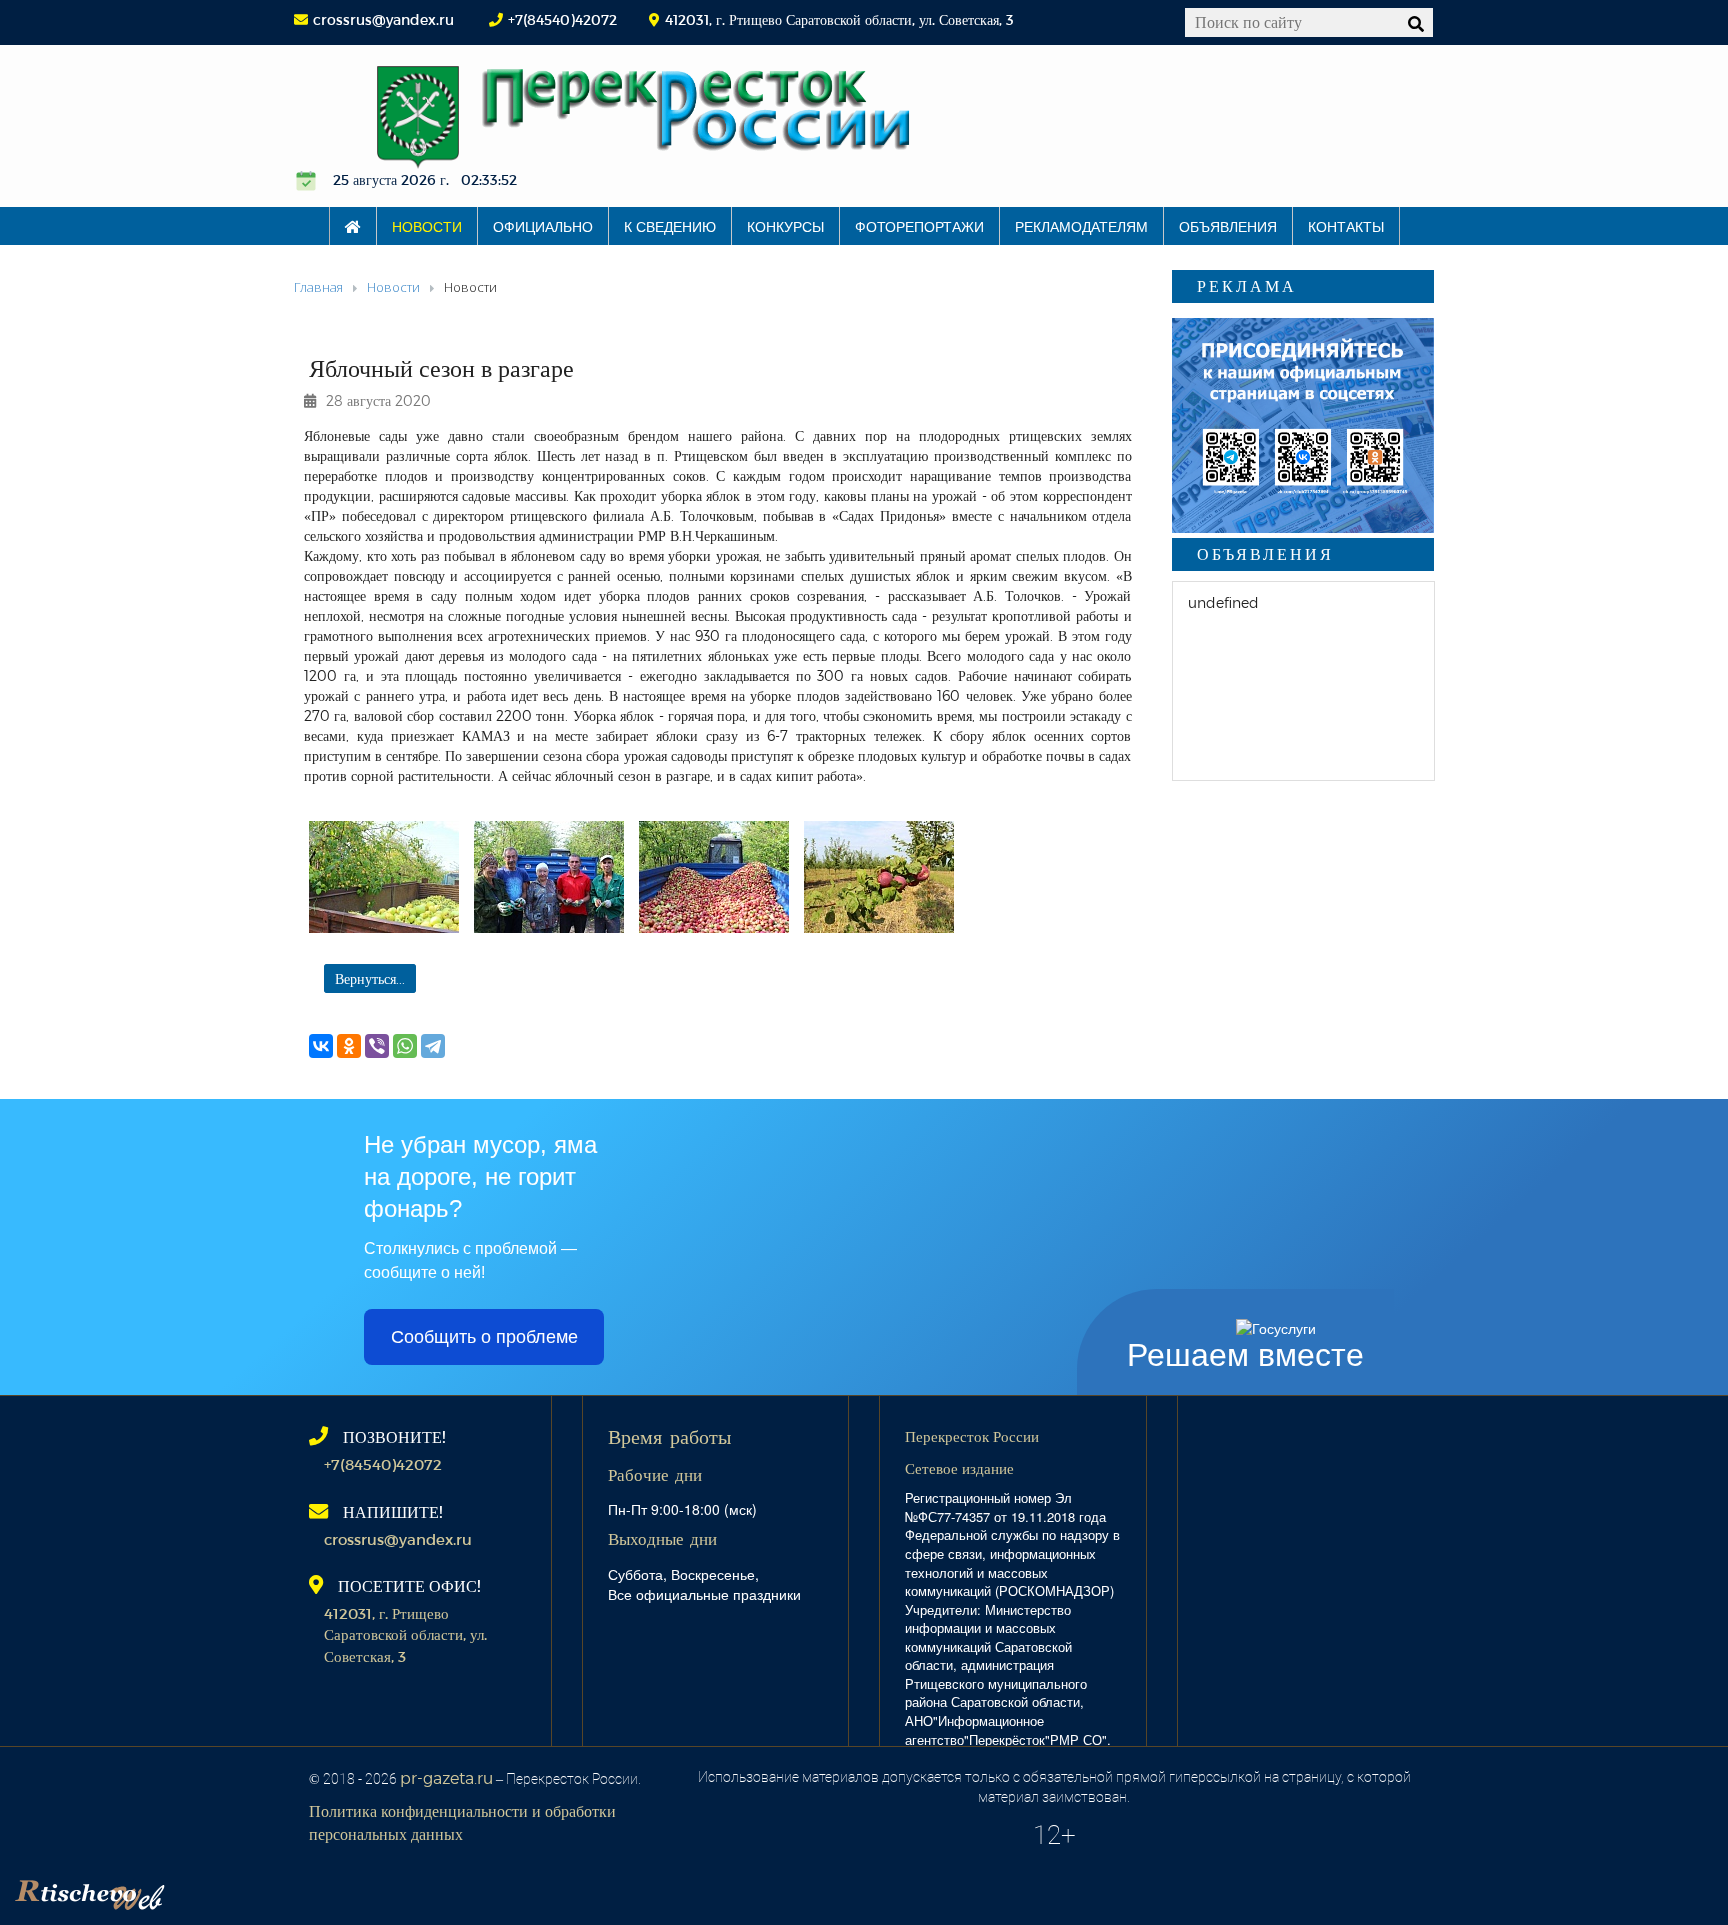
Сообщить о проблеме (484, 1337)
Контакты (1346, 226)
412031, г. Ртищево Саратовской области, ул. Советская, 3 (405, 1634)
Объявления (1228, 226)
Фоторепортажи (919, 226)
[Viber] (377, 1046)
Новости (427, 226)
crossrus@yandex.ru (383, 19)
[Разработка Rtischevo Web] (190, 1890)
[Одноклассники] (349, 1046)
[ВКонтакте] (321, 1046)
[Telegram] (433, 1046)
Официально (543, 226)
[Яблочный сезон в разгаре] (384, 877)
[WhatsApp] (405, 1046)
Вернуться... (370, 978)
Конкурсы (785, 226)
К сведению (670, 226)
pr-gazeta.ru (446, 1777)
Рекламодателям (1081, 226)
